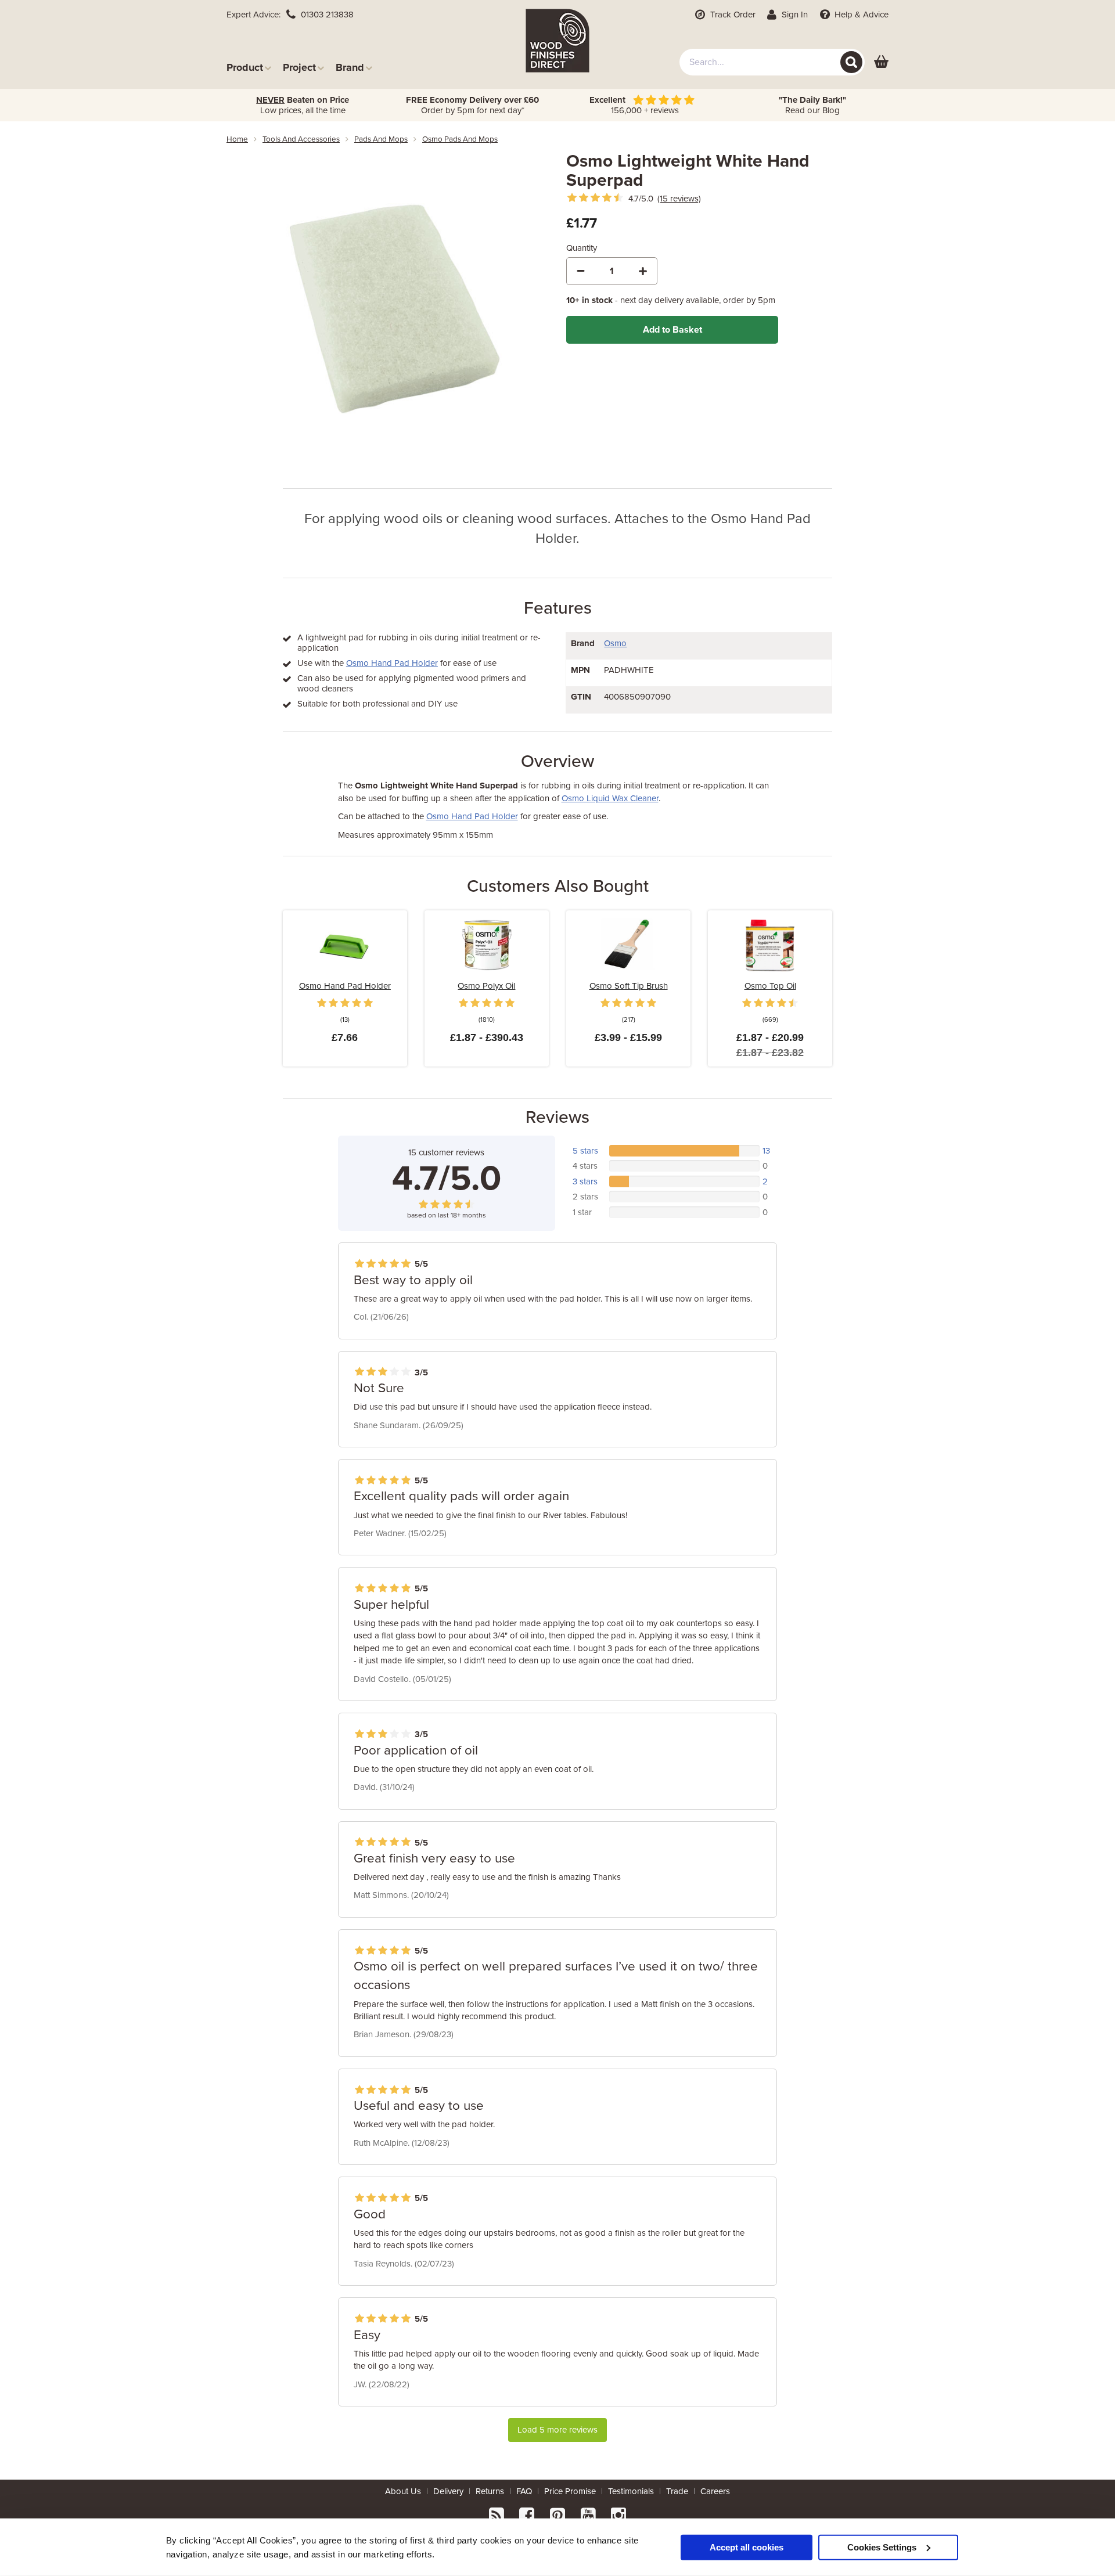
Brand (350, 67)
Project (299, 67)
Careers (715, 2491)
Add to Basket (672, 330)
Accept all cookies (747, 2547)
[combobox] (772, 62)
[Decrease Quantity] (581, 271)
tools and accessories (301, 139)
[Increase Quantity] (643, 271)
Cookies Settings (882, 2547)
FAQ (524, 2491)
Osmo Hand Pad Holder (392, 663)
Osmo (615, 643)
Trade (677, 2491)
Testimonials (631, 2491)
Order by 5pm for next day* (472, 105)
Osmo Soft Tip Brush (629, 986)
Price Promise (570, 2491)
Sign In (794, 15)
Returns (490, 2491)
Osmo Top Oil (770, 986)
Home (237, 139)
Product (245, 67)
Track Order (732, 15)
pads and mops (381, 139)
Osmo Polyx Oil (486, 986)
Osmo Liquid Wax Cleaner (610, 798)
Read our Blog (812, 105)
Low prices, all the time (303, 105)
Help (860, 15)
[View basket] (881, 62)
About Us (403, 2491)
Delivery (448, 2491)
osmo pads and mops (460, 139)
